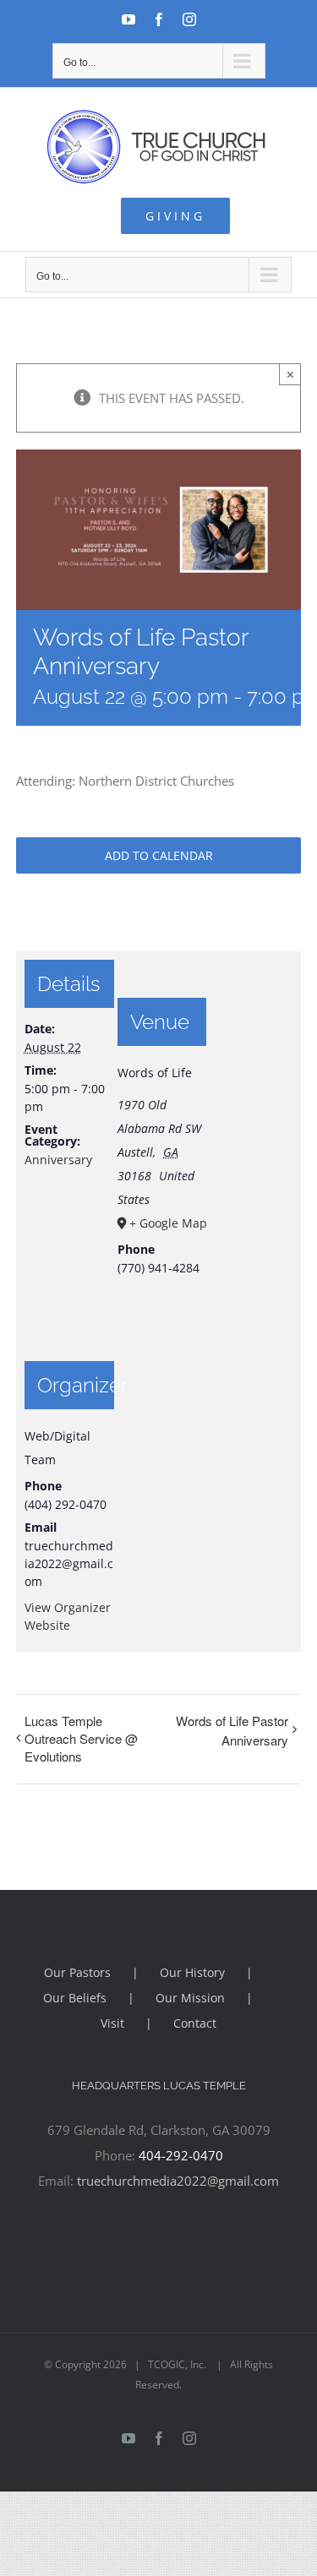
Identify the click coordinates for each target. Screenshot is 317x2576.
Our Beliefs (75, 1998)
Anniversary (58, 1160)
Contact (195, 2023)
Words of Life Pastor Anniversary (232, 1730)
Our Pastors (77, 1972)
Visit (112, 2023)
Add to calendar (159, 855)
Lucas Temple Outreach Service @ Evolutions (81, 1738)
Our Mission (190, 1998)
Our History (192, 1972)
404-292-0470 (181, 2155)
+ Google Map (167, 1223)
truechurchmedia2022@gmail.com (178, 2181)
